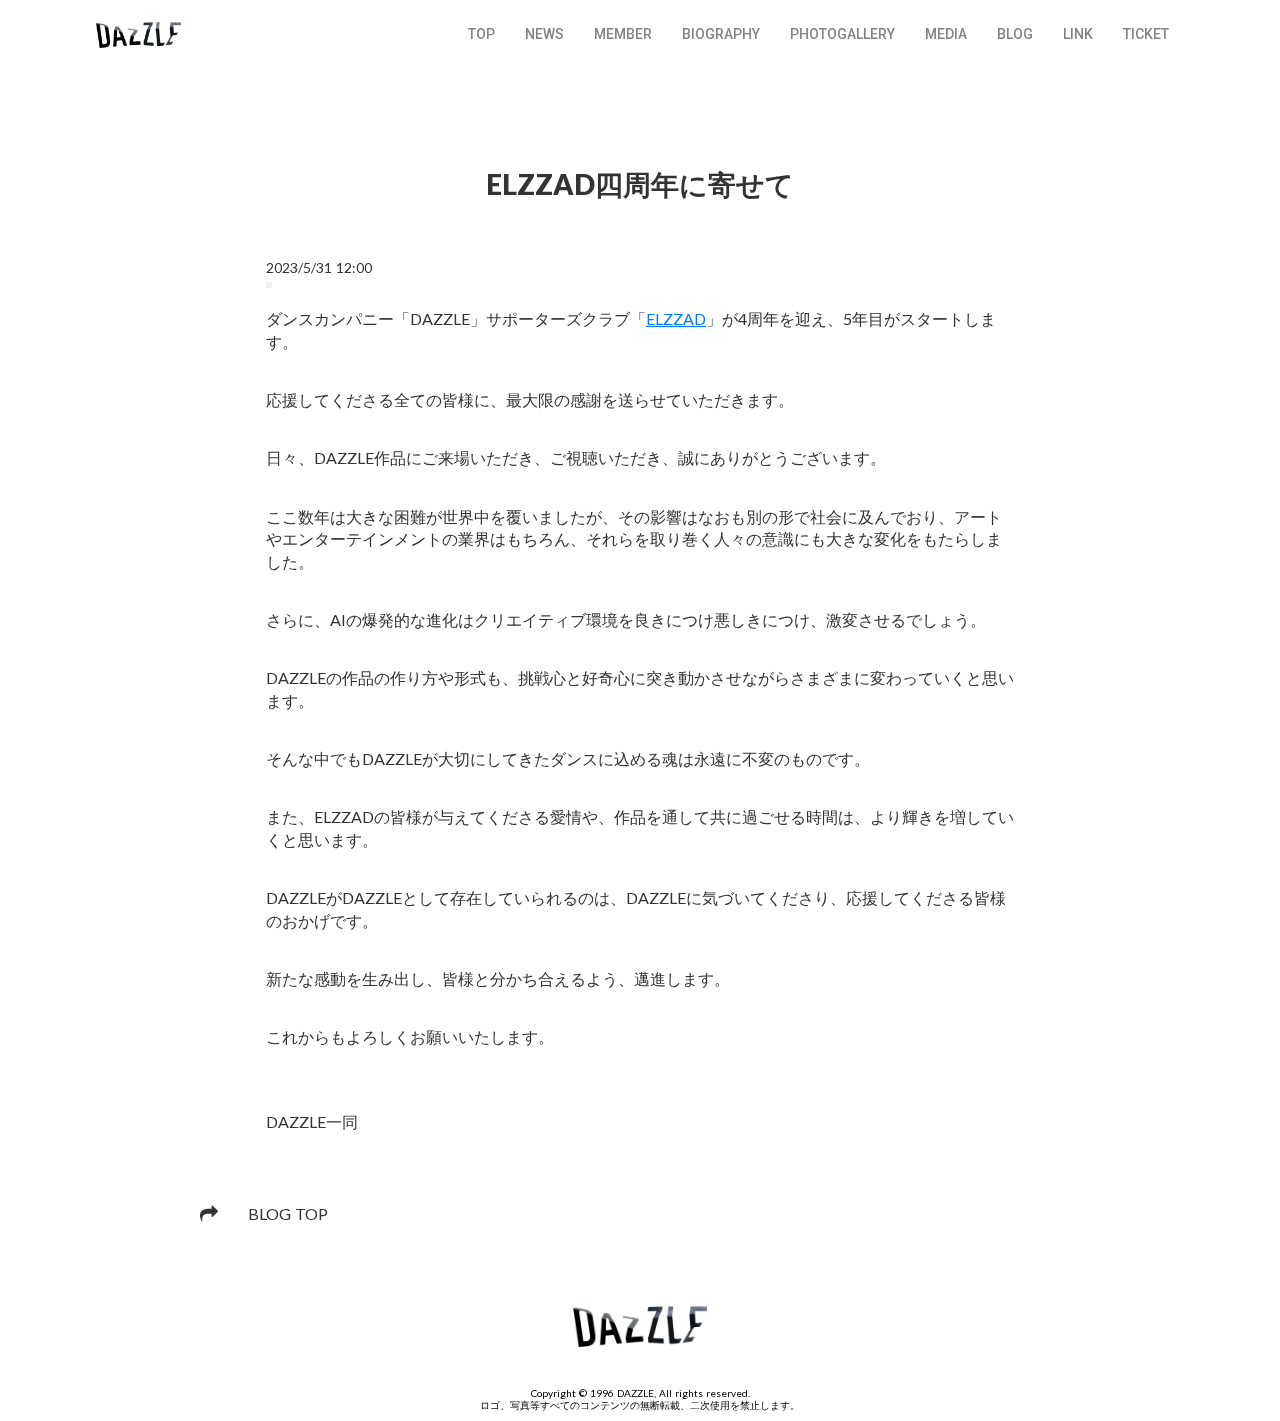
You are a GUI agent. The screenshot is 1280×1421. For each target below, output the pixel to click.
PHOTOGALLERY (842, 34)
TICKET (1146, 34)
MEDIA (946, 34)
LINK (1078, 34)
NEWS (544, 34)
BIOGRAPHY (721, 34)
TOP (481, 34)
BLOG (1015, 34)
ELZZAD (676, 318)
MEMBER (623, 34)
